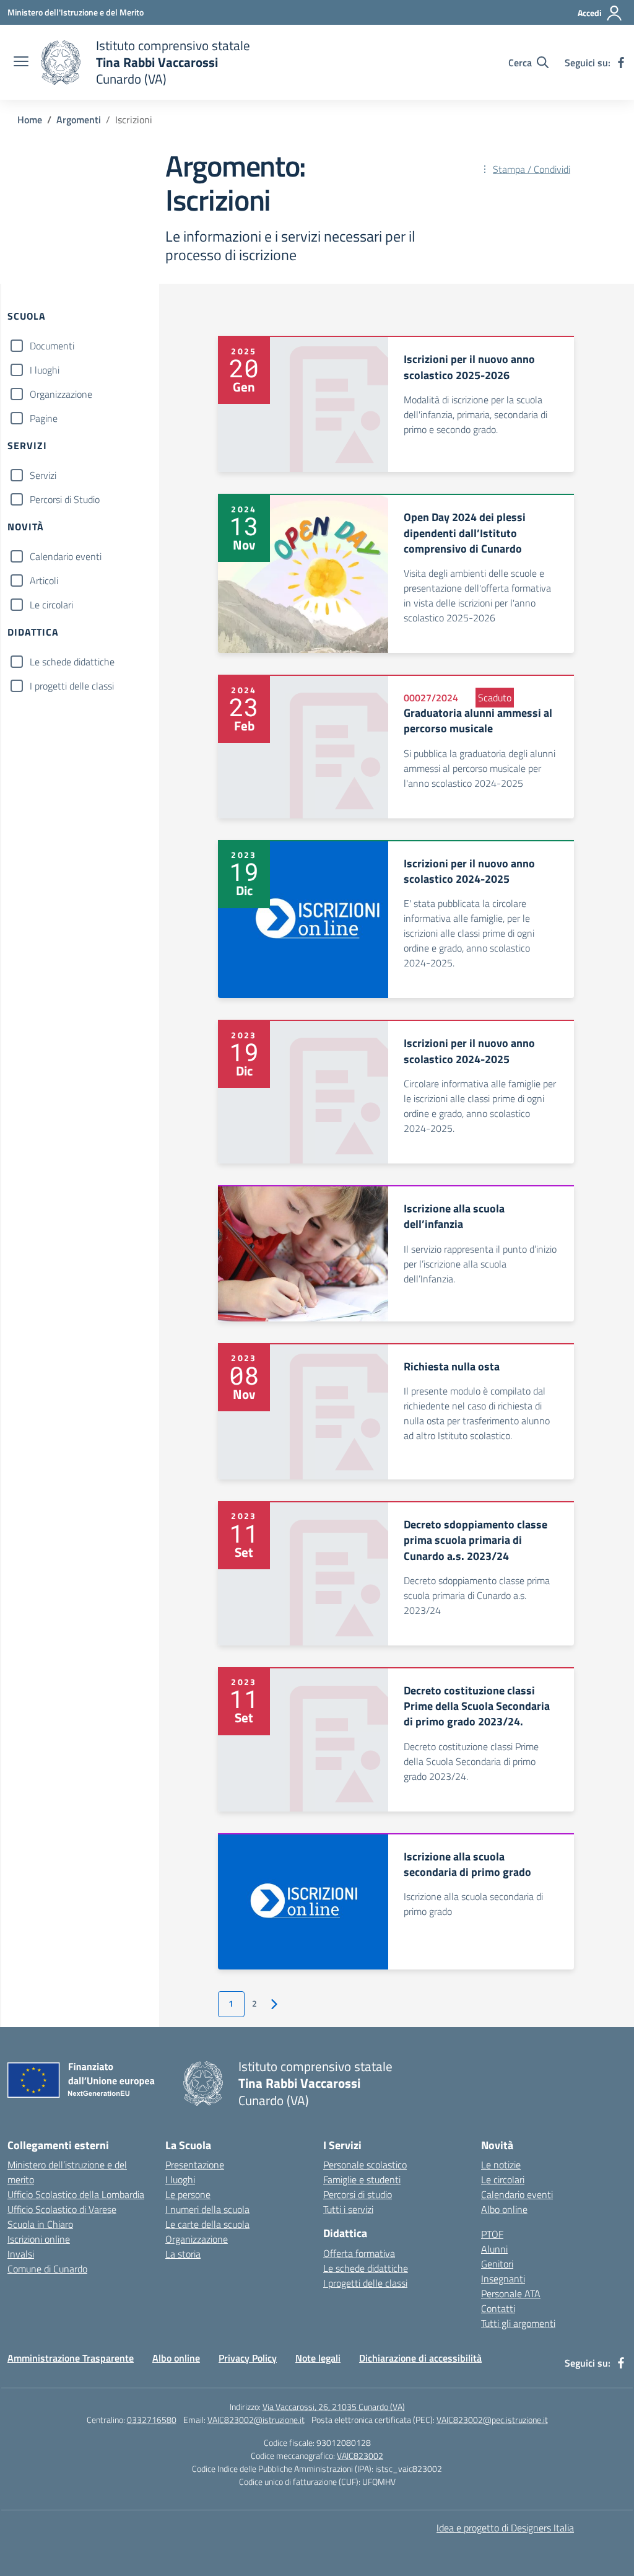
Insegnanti (503, 2279)
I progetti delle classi (72, 686)
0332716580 (152, 2420)
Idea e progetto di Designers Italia (505, 2528)
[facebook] (621, 63)
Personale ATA (511, 2293)
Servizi (43, 475)
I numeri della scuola (207, 2209)
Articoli (44, 580)
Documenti (52, 346)
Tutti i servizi (348, 2209)
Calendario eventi (66, 556)
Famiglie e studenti (362, 2180)
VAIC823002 (360, 2456)
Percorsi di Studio (65, 499)
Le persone (188, 2194)
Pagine (44, 418)
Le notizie (501, 2165)
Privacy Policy (248, 2358)
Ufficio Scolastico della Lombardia (76, 2194)
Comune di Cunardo (47, 2269)
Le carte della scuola (207, 2224)
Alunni (494, 2249)
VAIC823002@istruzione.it (256, 2420)
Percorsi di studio (358, 2194)
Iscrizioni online (39, 2239)
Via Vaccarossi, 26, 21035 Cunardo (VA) (334, 2407)
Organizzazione (61, 394)
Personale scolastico (365, 2165)
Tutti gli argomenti (518, 2323)
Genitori (497, 2264)
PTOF (492, 2234)
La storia (183, 2254)
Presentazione (195, 2165)
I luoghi (45, 370)
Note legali (318, 2358)
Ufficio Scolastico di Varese (62, 2209)
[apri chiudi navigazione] (21, 63)
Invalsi (21, 2254)
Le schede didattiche (72, 662)
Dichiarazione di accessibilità (420, 2358)
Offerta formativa (359, 2253)
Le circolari (51, 605)
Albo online (504, 2209)
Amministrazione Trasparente (71, 2358)
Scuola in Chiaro (40, 2224)
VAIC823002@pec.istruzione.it (492, 2420)
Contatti (498, 2308)
